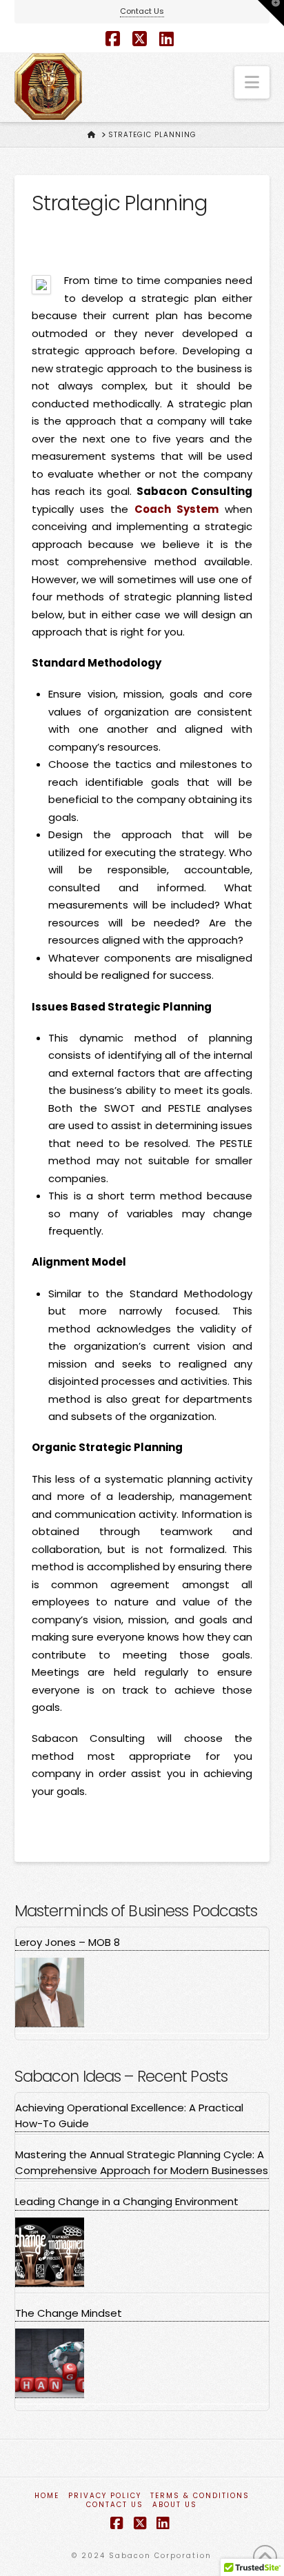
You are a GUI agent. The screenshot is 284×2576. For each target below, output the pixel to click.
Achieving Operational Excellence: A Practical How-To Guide (129, 2116)
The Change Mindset (69, 2313)
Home (47, 2496)
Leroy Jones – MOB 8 (68, 1942)
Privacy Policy (105, 2496)
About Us (175, 2505)
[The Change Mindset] (50, 2363)
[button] (252, 82)
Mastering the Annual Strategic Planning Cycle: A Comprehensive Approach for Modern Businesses (142, 2162)
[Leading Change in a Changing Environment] (50, 2252)
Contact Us (142, 11)
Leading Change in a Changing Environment (127, 2201)
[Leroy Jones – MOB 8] (50, 1992)
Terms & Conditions (200, 2496)
